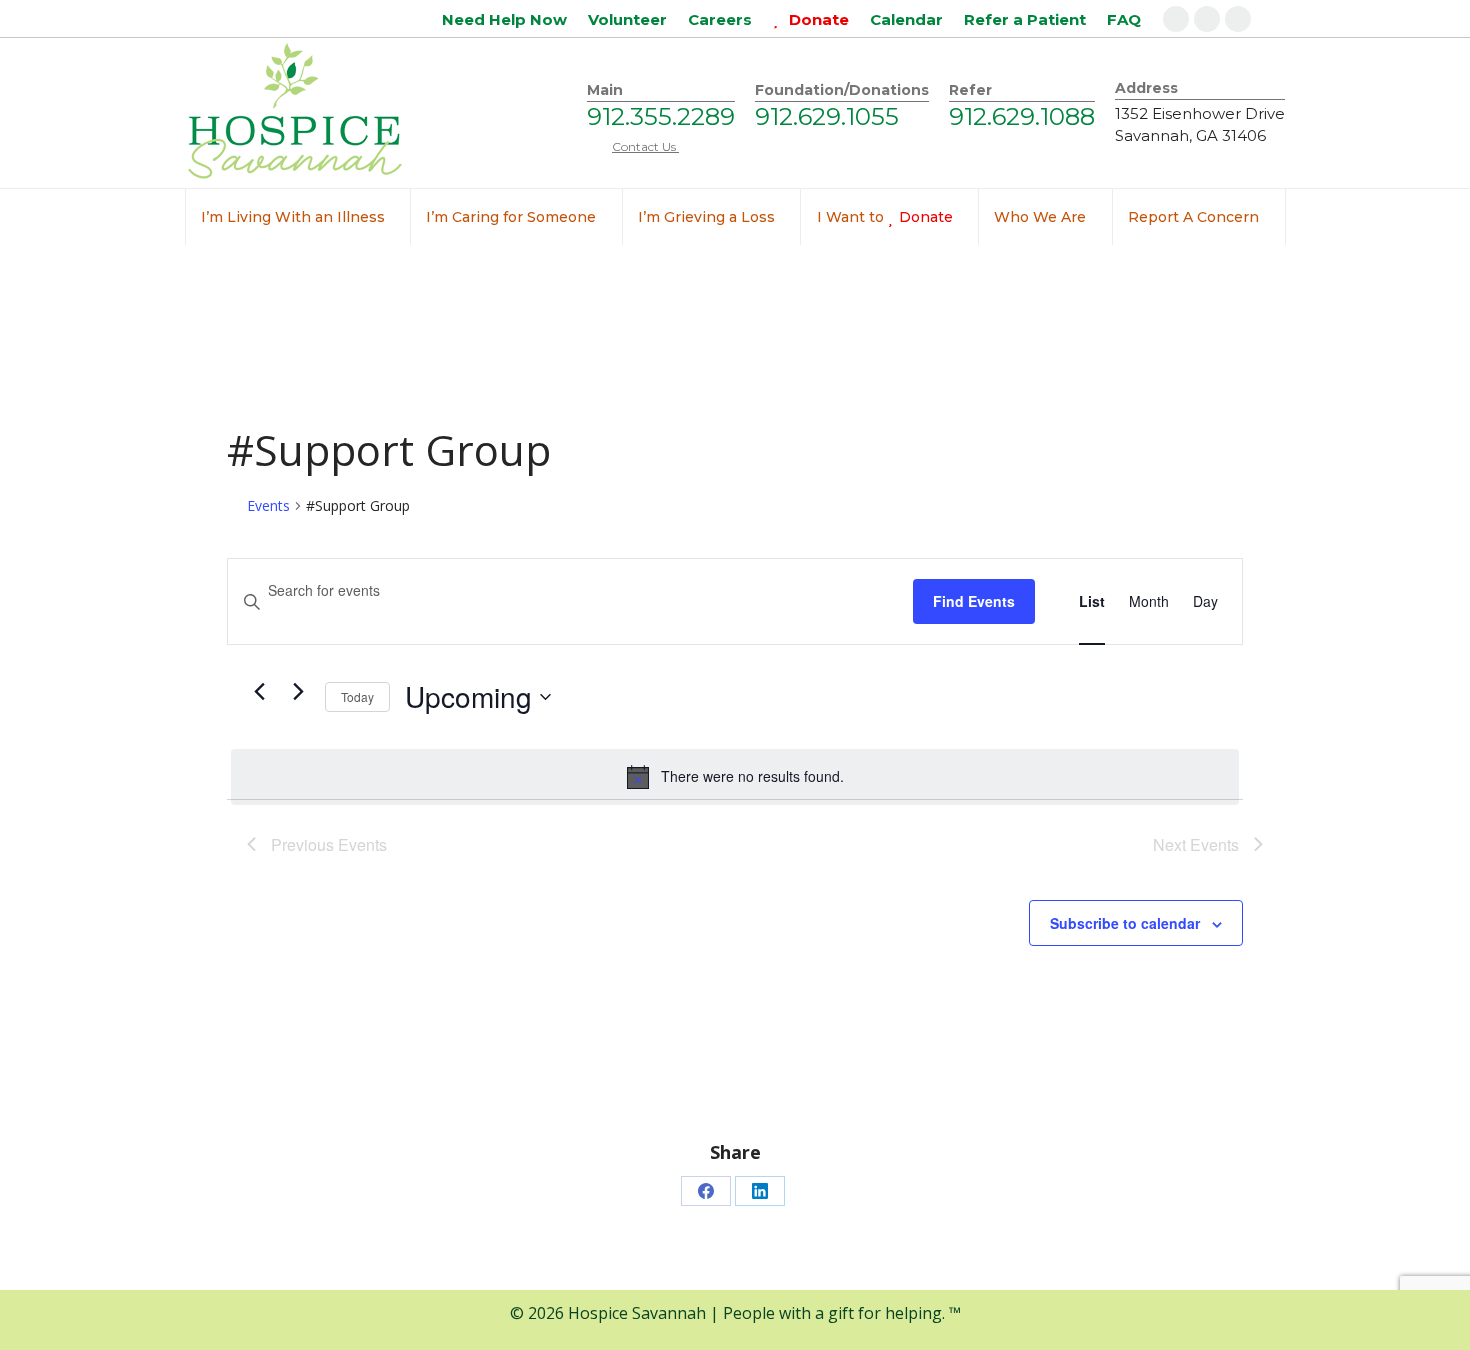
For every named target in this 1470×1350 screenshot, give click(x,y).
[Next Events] (298, 692)
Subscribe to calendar (1125, 923)
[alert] (735, 777)
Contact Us (645, 146)
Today (357, 696)
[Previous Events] (259, 692)
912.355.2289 (661, 116)
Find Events (974, 601)
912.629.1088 (1022, 116)
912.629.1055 (827, 116)
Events (268, 505)
